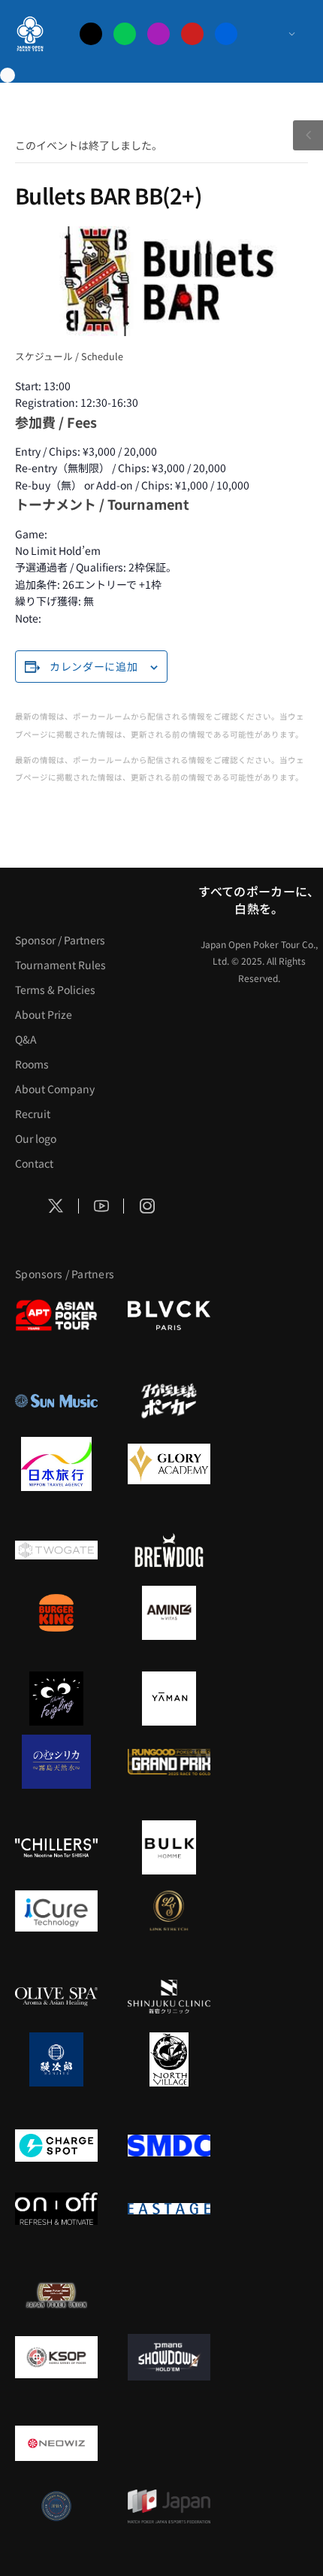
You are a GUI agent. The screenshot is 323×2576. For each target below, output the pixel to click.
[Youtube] (192, 34)
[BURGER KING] (56, 1613)
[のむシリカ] (56, 1762)
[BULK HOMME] (169, 1847)
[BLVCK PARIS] (169, 1315)
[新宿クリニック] (169, 1996)
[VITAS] (169, 1613)
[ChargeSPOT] (56, 2145)
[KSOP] (56, 2357)
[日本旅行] (56, 1464)
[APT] (56, 1315)
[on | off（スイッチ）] (56, 2208)
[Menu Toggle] (277, 34)
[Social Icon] (56, 1206)
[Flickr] (226, 34)
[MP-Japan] (169, 2506)
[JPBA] (56, 2506)
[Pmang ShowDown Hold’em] (169, 2357)
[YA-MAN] (169, 1699)
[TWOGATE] (56, 1550)
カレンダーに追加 (94, 666)
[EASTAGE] (169, 2208)
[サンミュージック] (56, 1401)
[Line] (125, 34)
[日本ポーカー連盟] (56, 2294)
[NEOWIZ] (56, 2443)
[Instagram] (158, 34)
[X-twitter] (91, 34)
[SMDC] (169, 2145)
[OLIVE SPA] (56, 1996)
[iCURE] (56, 1911)
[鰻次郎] (56, 2059)
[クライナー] (56, 1699)
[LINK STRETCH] (169, 1911)
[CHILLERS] (56, 1847)
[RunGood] (169, 1762)
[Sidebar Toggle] (308, 135)
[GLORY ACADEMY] (169, 1464)
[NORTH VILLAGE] (169, 2059)
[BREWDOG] (169, 1550)
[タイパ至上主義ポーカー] (169, 1401)
